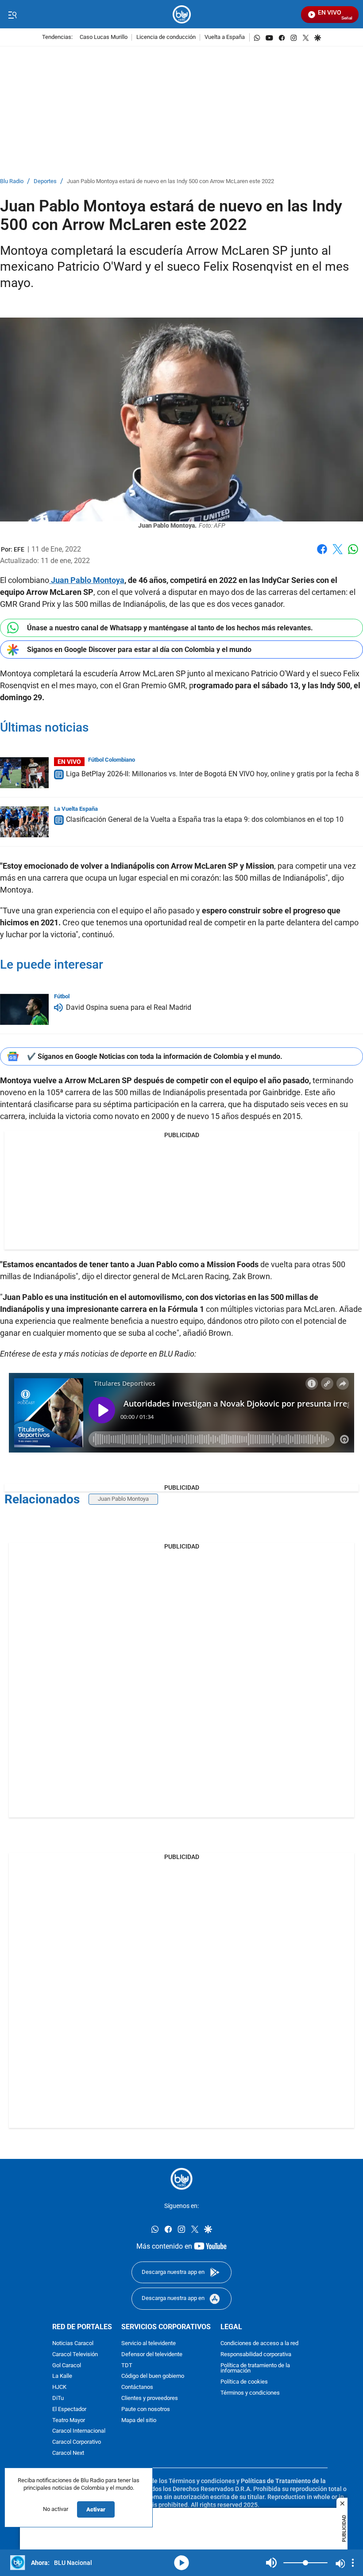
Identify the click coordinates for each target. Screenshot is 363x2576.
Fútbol (62, 996)
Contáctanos (137, 2387)
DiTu (58, 2398)
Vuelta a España (225, 37)
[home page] (182, 14)
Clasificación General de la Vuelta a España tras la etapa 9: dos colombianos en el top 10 (205, 820)
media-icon (181, 2563)
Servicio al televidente (149, 2344)
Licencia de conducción (166, 37)
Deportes (45, 182)
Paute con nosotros (146, 2409)
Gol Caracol (67, 2365)
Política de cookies (244, 2382)
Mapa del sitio (139, 2420)
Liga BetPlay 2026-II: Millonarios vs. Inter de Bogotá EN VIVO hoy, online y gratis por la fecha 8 (212, 774)
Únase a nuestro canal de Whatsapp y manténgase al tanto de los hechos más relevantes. (170, 628)
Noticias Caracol (73, 2344)
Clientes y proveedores (150, 2398)
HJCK (59, 2387)
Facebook (322, 554)
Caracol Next (68, 2453)
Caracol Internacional (79, 2431)
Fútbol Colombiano (112, 760)
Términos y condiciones (250, 2393)
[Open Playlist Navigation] (353, 2563)
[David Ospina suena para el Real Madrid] (24, 1009)
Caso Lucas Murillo (104, 37)
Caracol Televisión (75, 2355)
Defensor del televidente (152, 2355)
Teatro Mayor (69, 2420)
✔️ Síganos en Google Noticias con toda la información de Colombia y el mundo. (155, 1056)
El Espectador (69, 2409)
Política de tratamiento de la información (255, 2368)
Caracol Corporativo (77, 2442)
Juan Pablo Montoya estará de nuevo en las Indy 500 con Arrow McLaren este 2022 (170, 182)
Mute (271, 2563)
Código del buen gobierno (153, 2376)
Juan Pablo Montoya (87, 580)
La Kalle (62, 2376)
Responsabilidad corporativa (256, 2355)
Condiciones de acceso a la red (259, 2344)
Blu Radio (12, 182)
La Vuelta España (76, 809)
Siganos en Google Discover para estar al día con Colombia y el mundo (139, 650)
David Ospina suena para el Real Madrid (129, 1007)
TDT (127, 2365)
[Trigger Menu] (12, 15)
